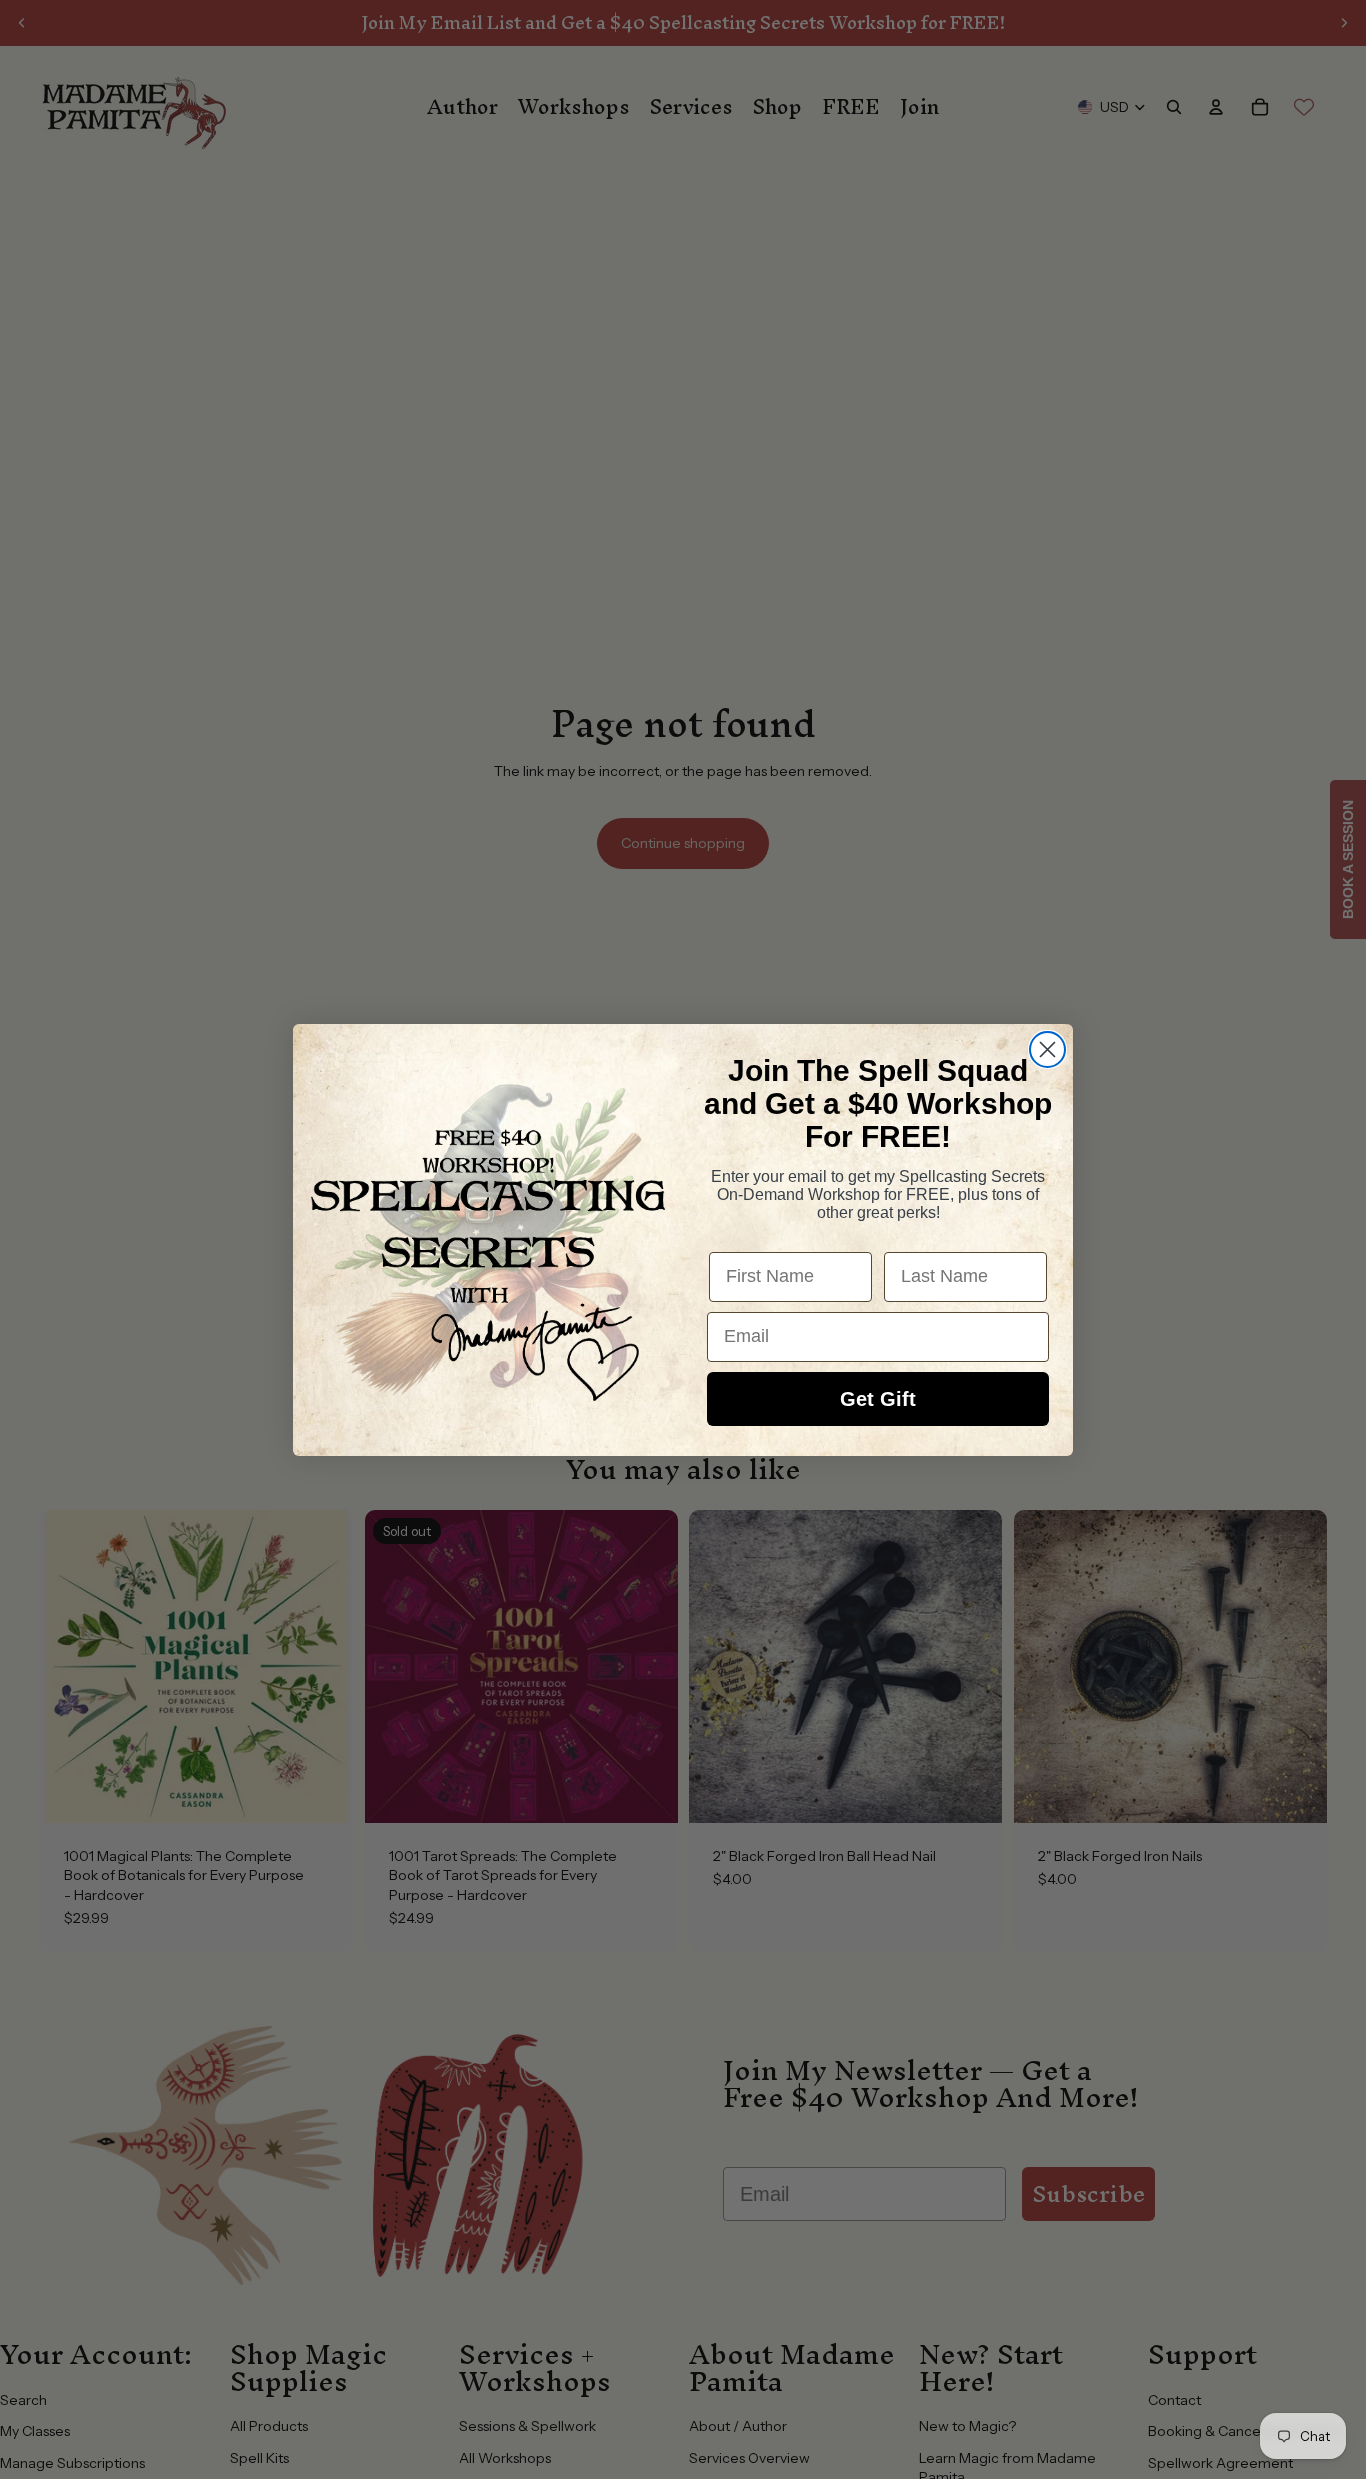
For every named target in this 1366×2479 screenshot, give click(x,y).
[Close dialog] (1047, 1049)
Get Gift (878, 1399)
